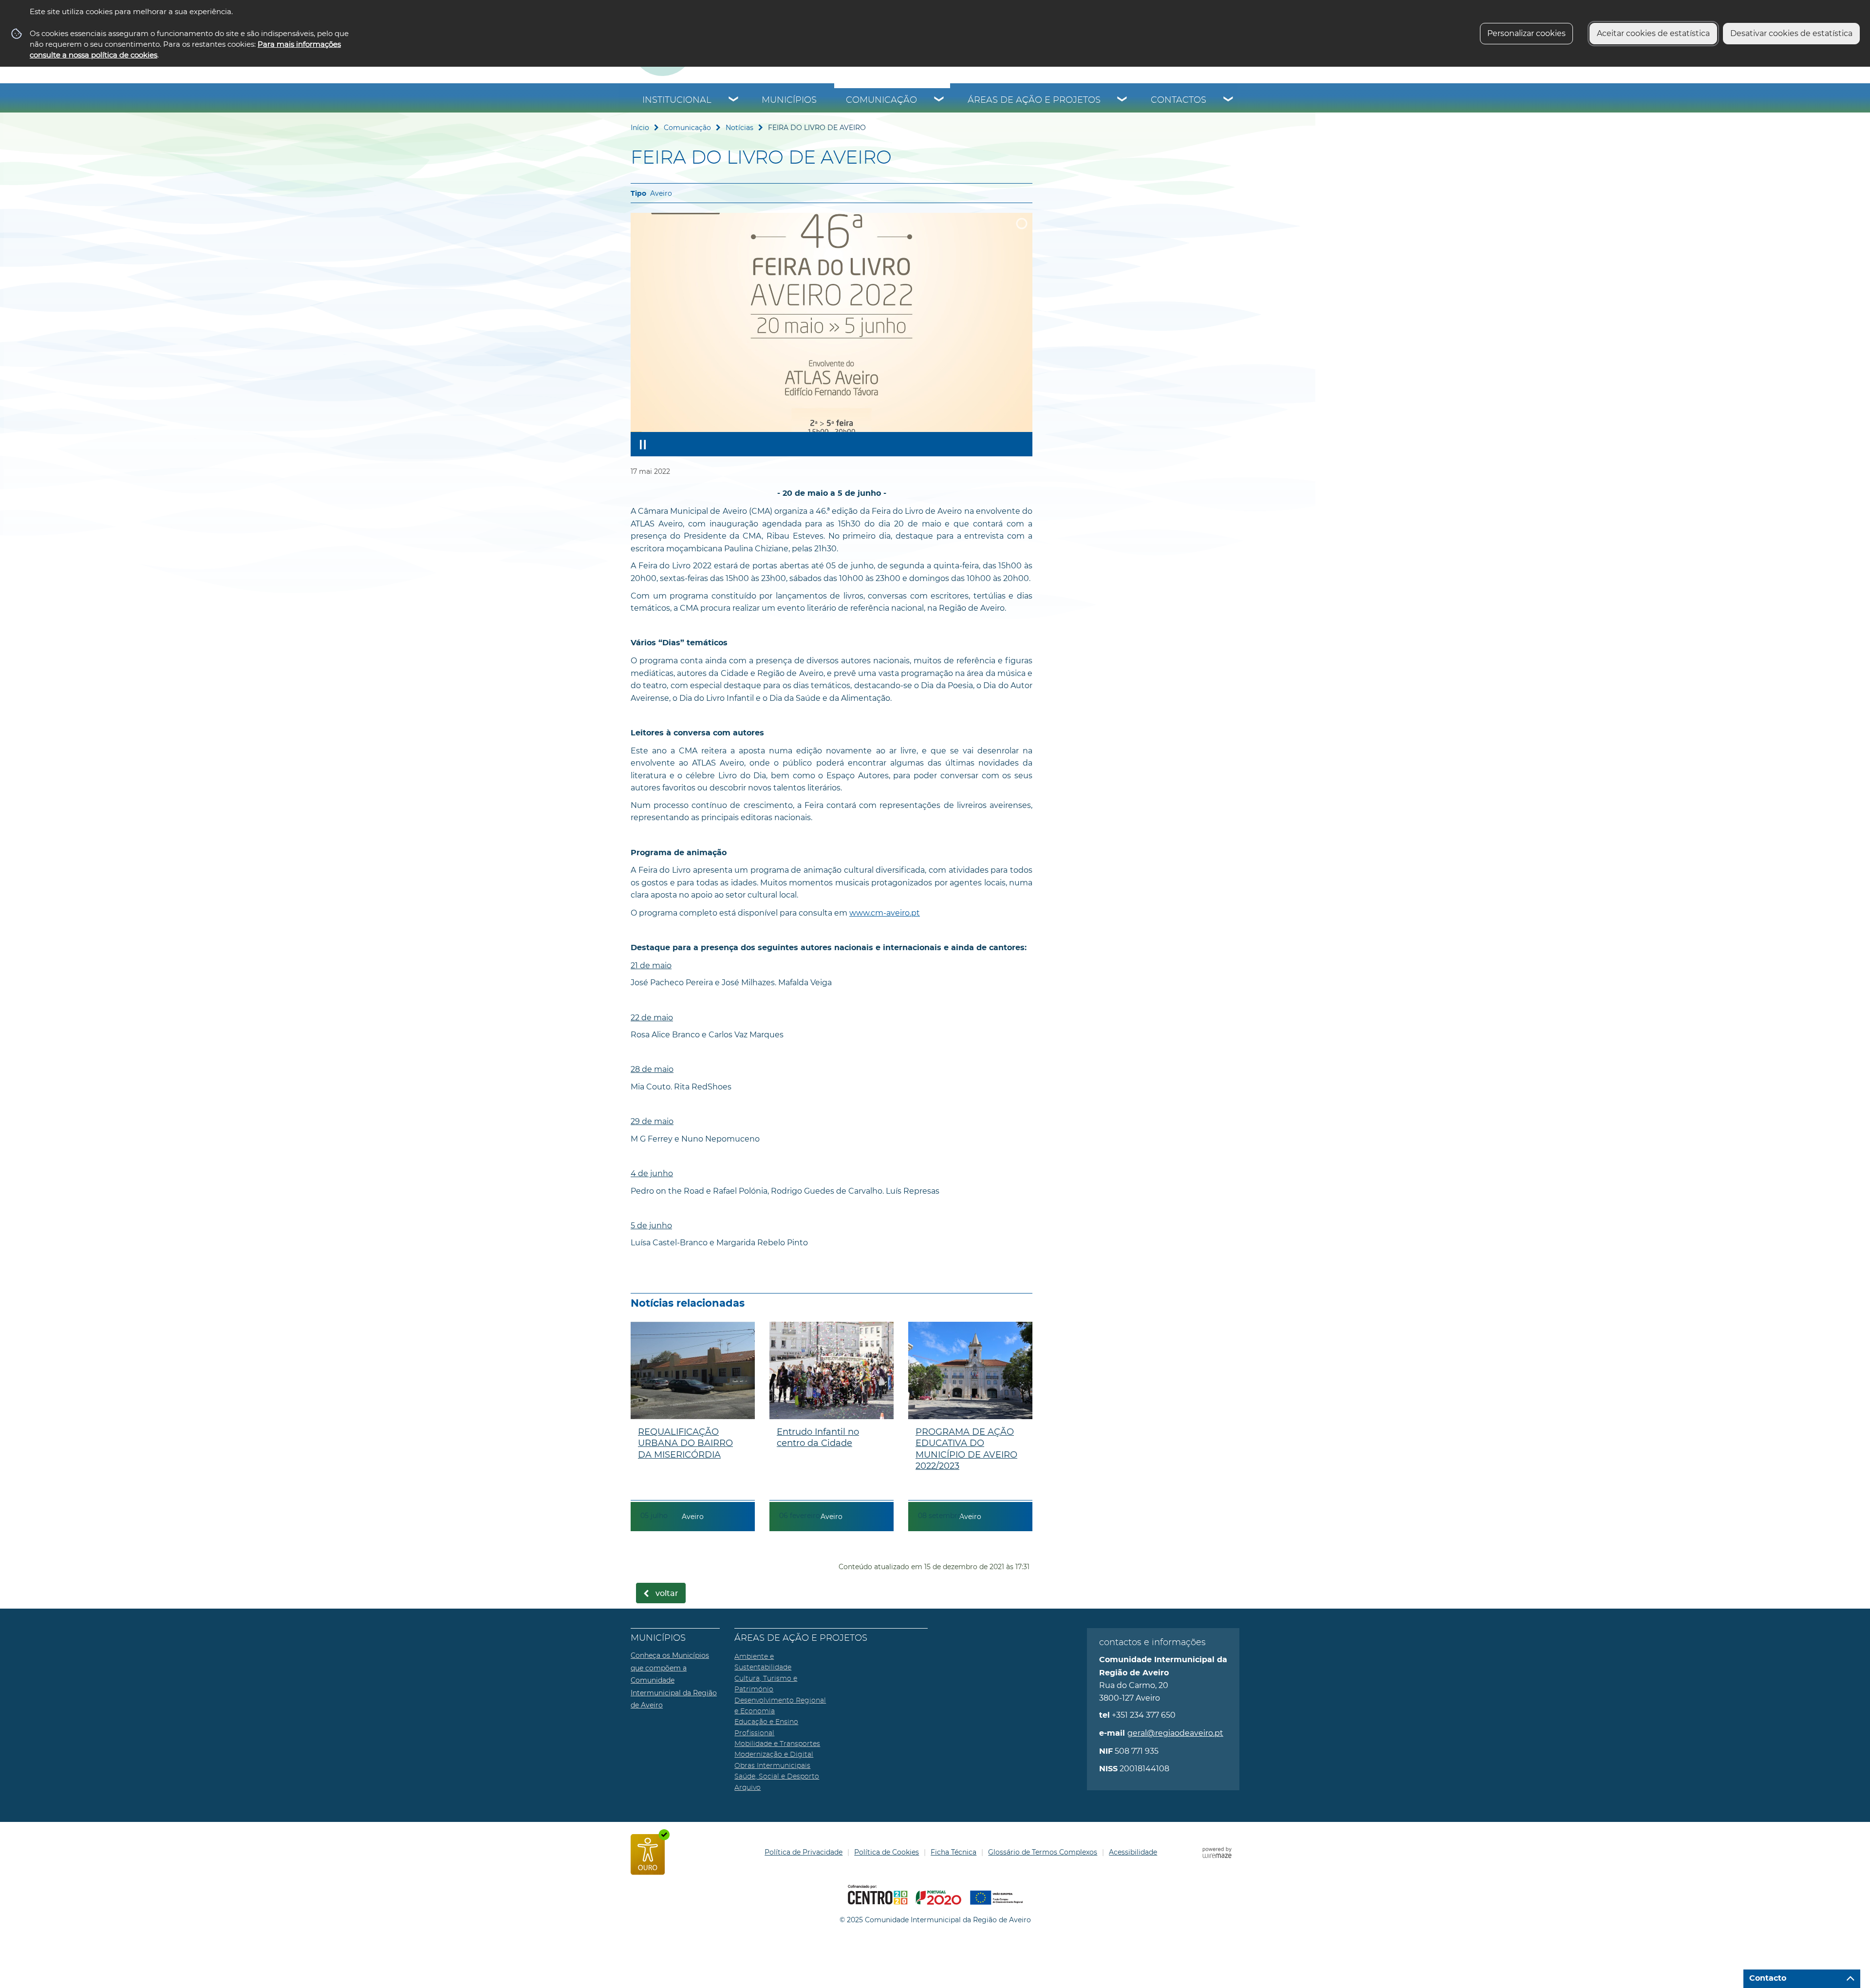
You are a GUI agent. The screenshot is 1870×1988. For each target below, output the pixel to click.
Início (640, 128)
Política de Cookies (887, 1852)
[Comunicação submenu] (939, 100)
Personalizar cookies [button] (1526, 33)
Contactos (1178, 100)
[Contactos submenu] (1229, 100)
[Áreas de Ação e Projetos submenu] (1122, 100)
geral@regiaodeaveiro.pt (1175, 1733)
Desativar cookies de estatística (1791, 33)
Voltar (667, 1594)
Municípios (789, 100)
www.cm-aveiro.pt (885, 913)
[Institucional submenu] (734, 100)
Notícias (739, 128)
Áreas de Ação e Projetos (1034, 100)
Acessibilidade (1133, 1852)
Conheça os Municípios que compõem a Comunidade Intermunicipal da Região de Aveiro (674, 1680)
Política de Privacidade (804, 1852)
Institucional (677, 100)
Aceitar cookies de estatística (1653, 33)
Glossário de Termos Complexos (1043, 1852)
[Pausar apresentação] (643, 444)
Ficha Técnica (954, 1852)
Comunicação (881, 100)
